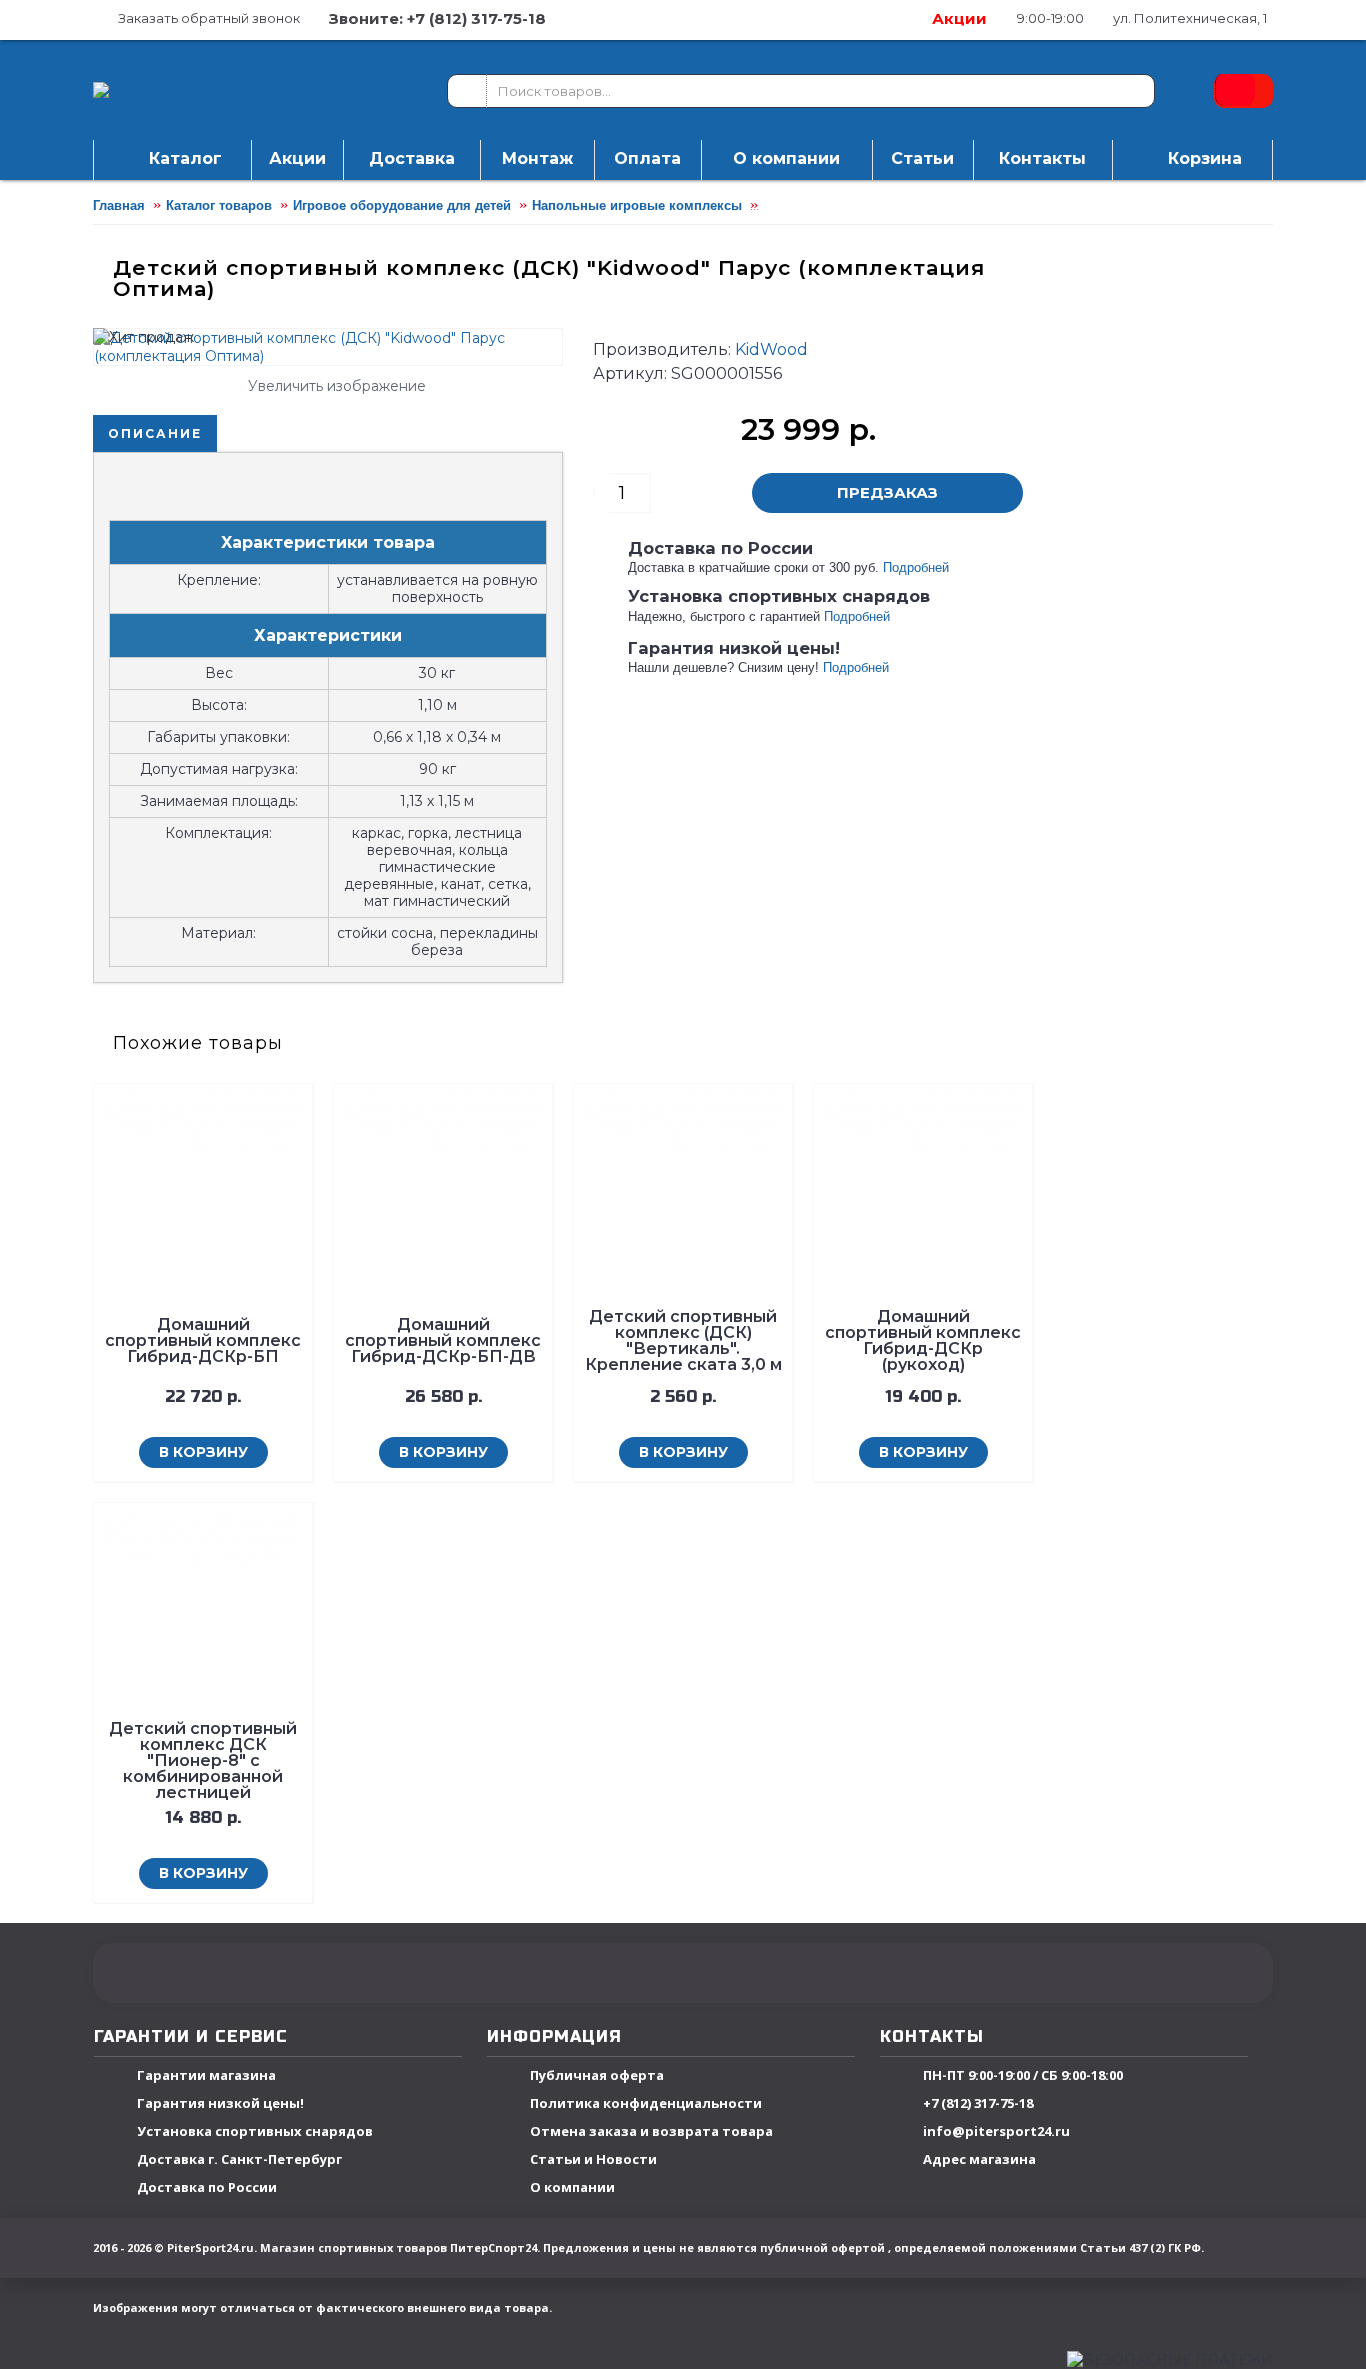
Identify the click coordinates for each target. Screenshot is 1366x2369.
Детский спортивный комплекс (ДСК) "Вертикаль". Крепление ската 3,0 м (683, 1340)
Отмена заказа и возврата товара (651, 2132)
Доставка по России (207, 2188)
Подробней (916, 567)
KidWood (771, 349)
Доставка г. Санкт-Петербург (239, 2160)
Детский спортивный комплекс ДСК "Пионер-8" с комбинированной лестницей (203, 1760)
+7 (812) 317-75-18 (978, 2104)
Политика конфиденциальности (646, 2104)
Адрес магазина (979, 2160)
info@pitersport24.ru (996, 2132)
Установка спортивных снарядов (255, 2132)
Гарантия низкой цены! (220, 2104)
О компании (572, 2188)
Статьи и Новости (593, 2160)
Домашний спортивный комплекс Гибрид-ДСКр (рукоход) (923, 1340)
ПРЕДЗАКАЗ (887, 492)
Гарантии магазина (206, 2076)
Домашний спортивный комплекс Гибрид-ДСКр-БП (203, 1340)
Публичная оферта (597, 2076)
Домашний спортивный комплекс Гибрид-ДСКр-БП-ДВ (443, 1340)
